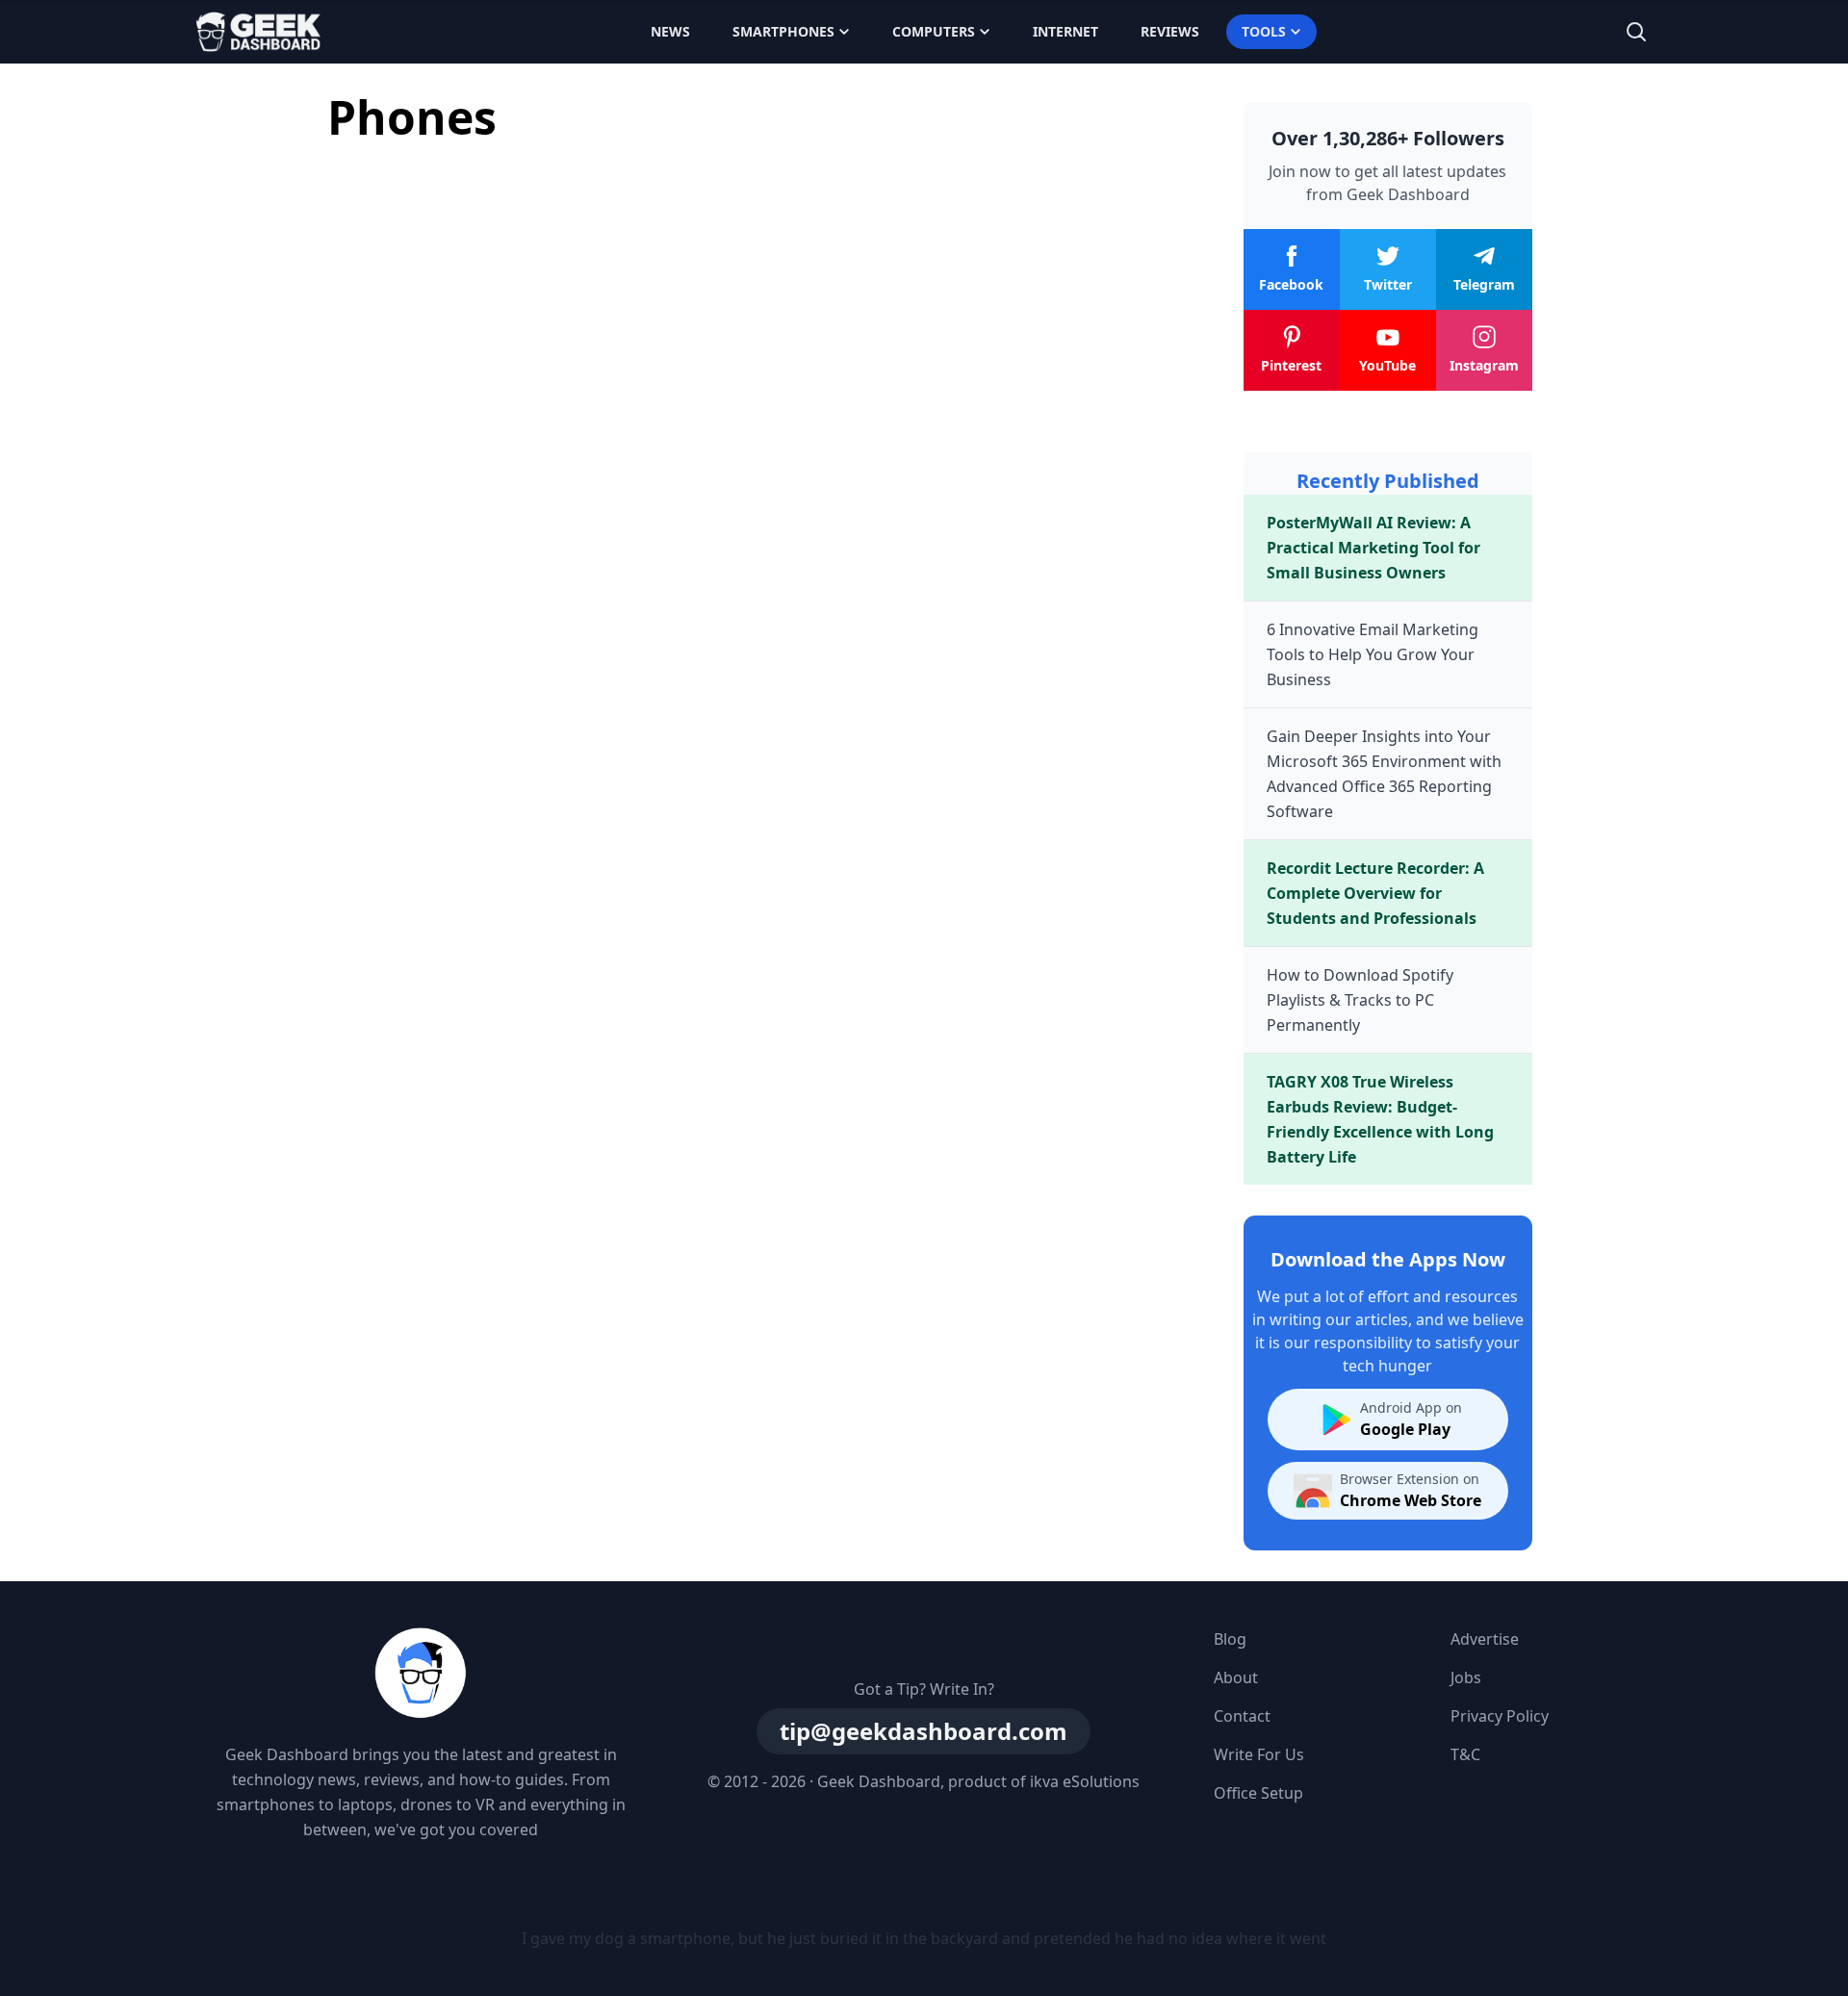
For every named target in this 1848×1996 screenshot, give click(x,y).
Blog (1230, 1639)
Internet (1065, 31)
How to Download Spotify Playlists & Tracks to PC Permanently (1360, 1000)
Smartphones (783, 31)
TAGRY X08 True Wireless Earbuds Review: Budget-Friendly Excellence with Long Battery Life (1380, 1119)
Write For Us (1259, 1754)
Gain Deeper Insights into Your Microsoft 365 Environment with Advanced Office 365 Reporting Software (1384, 774)
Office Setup (1258, 1793)
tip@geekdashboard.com (924, 1731)
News (670, 31)
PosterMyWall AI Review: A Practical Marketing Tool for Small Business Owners (1373, 548)
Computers (934, 31)
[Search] (1636, 32)
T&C (1465, 1754)
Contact (1242, 1716)
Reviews (1170, 31)
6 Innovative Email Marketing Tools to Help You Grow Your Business (1373, 654)
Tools (1264, 31)
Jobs (1466, 1677)
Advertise (1485, 1639)
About (1236, 1677)
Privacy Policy (1500, 1716)
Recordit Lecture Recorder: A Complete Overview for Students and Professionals (1375, 893)
